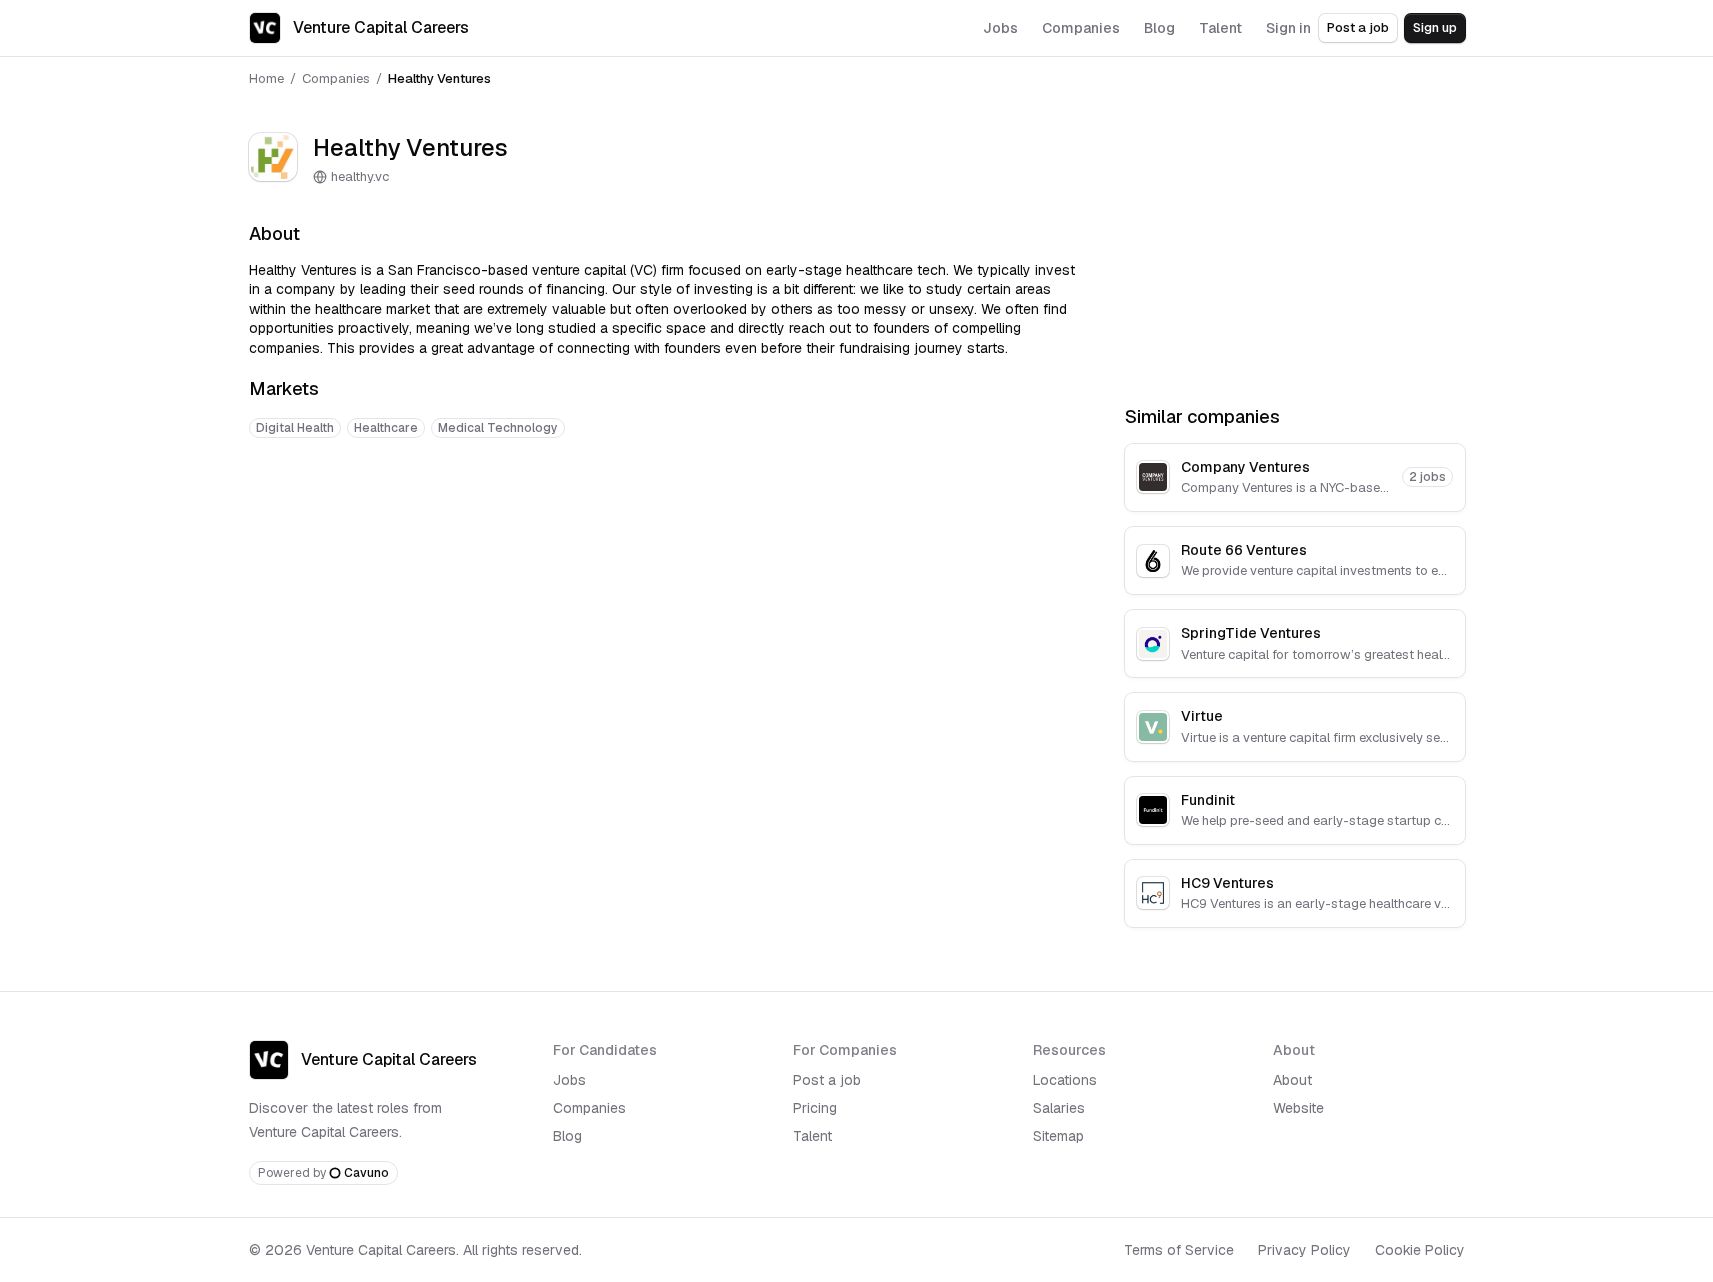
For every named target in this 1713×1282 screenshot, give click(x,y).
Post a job (1358, 27)
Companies (336, 78)
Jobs (569, 1080)
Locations (1065, 1080)
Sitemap (1058, 1136)
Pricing (815, 1108)
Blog (567, 1136)
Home (266, 78)
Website (1298, 1108)
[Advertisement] (663, 516)
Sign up (1435, 27)
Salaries (1059, 1108)
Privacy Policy (1304, 1250)
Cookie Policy (1420, 1250)
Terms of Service (1179, 1250)
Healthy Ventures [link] (439, 78)
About (1292, 1080)
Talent (812, 1136)
